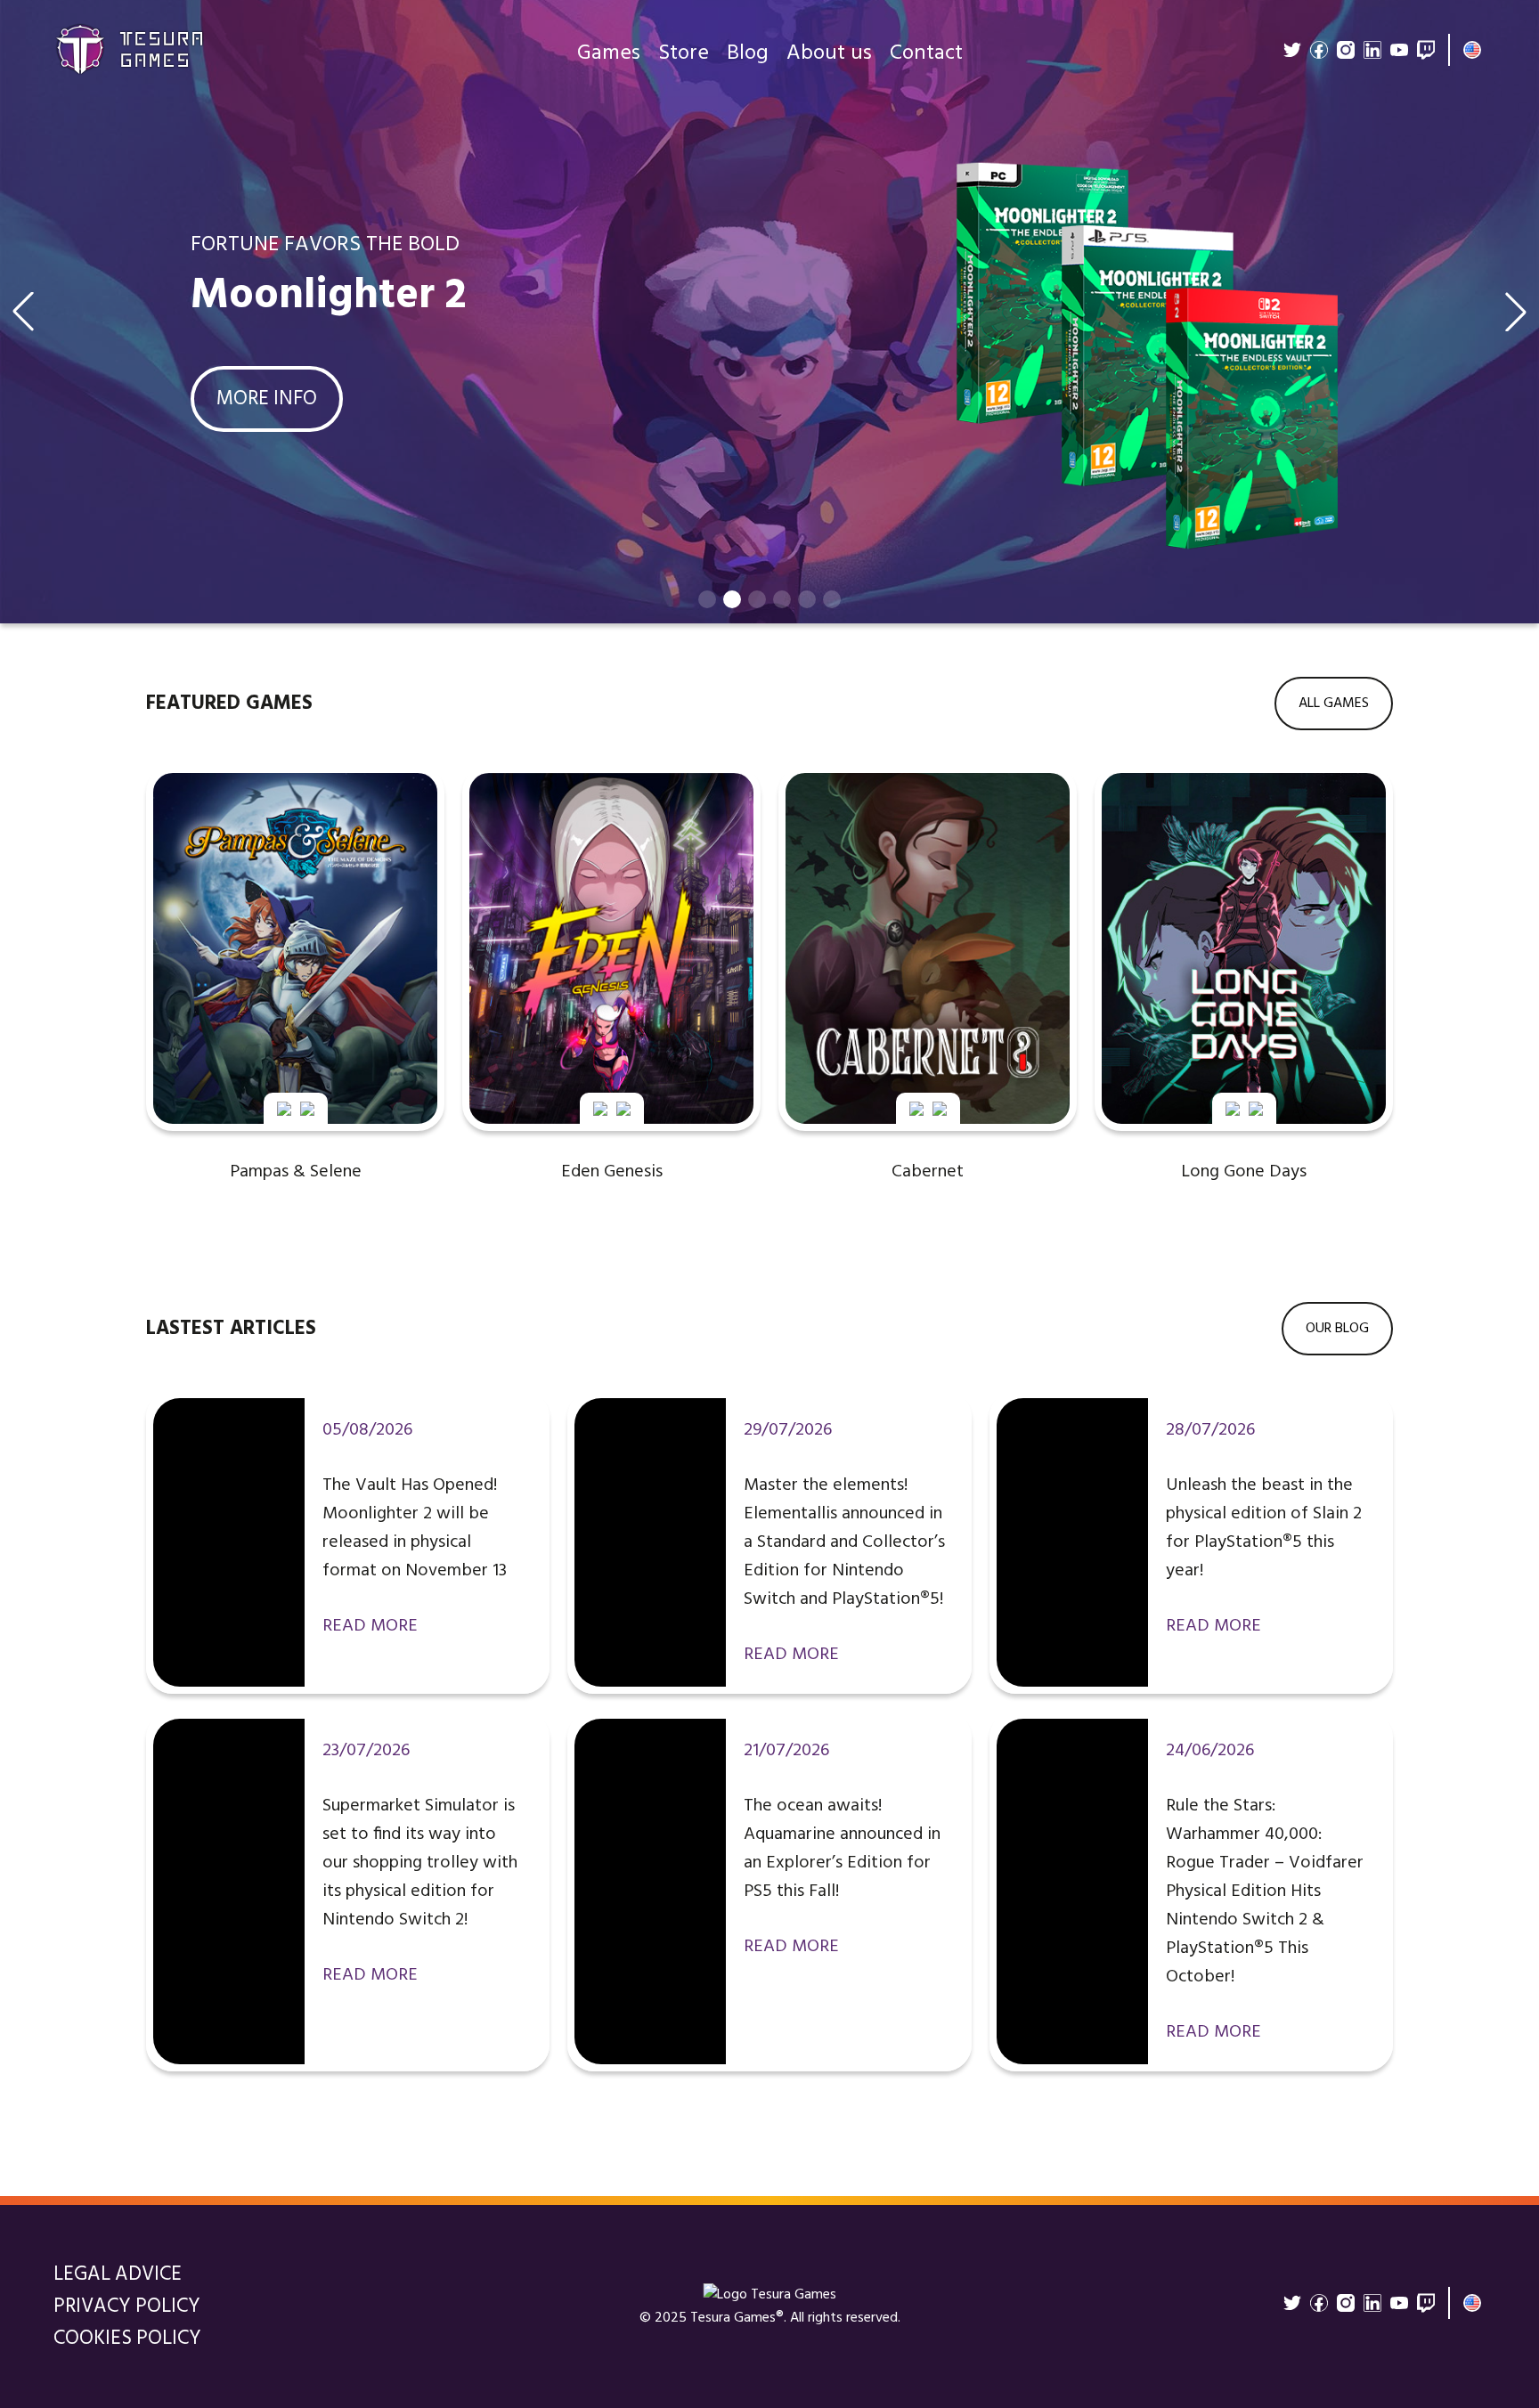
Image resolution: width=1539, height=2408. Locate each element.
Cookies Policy (127, 2339)
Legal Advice (118, 2274)
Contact (926, 53)
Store (684, 53)
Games (609, 53)
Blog (748, 53)
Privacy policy (127, 2306)
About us (829, 53)
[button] (707, 599)
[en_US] (1472, 50)
